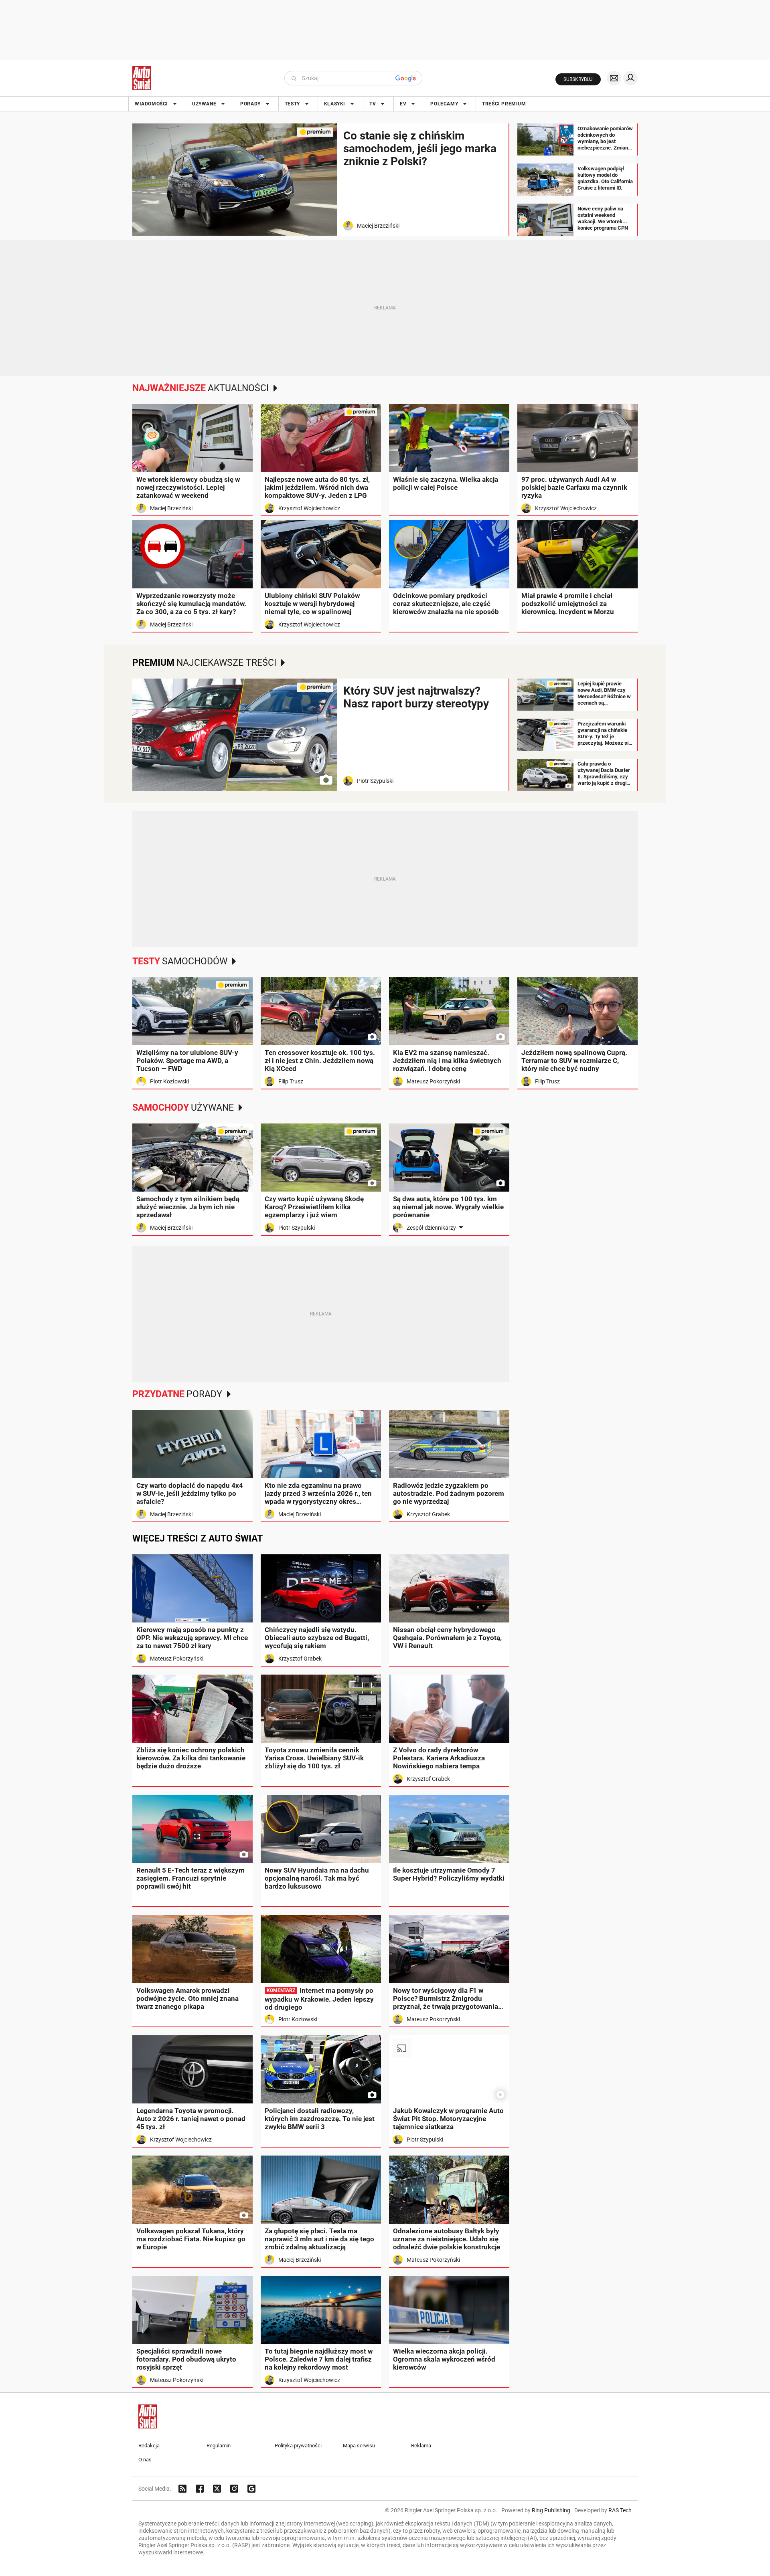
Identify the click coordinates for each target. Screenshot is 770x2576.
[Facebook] (200, 2489)
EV (403, 104)
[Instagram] (234, 2489)
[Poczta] (614, 78)
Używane (204, 104)
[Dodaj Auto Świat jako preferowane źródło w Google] (251, 2489)
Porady (250, 104)
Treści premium (504, 104)
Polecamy (444, 104)
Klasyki (335, 104)
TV (373, 104)
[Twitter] (217, 2489)
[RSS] (182, 2489)
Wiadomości (151, 104)
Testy (292, 104)
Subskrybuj (578, 79)
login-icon (630, 78)
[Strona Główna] (142, 78)
